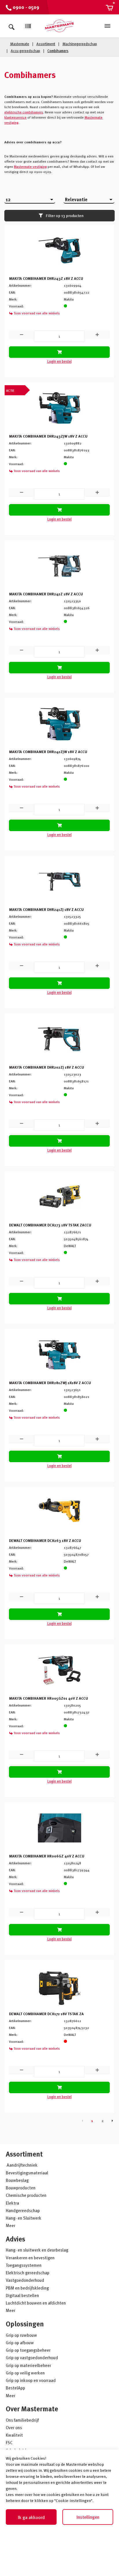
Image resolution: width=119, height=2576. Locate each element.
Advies (15, 2239)
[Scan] (28, 26)
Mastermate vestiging (30, 166)
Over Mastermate (32, 2409)
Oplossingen (25, 2324)
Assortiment (24, 2154)
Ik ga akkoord (31, 2517)
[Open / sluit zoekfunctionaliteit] (12, 26)
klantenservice (15, 117)
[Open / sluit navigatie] (107, 26)
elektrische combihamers (24, 112)
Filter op (65, 215)
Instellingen (88, 2517)
